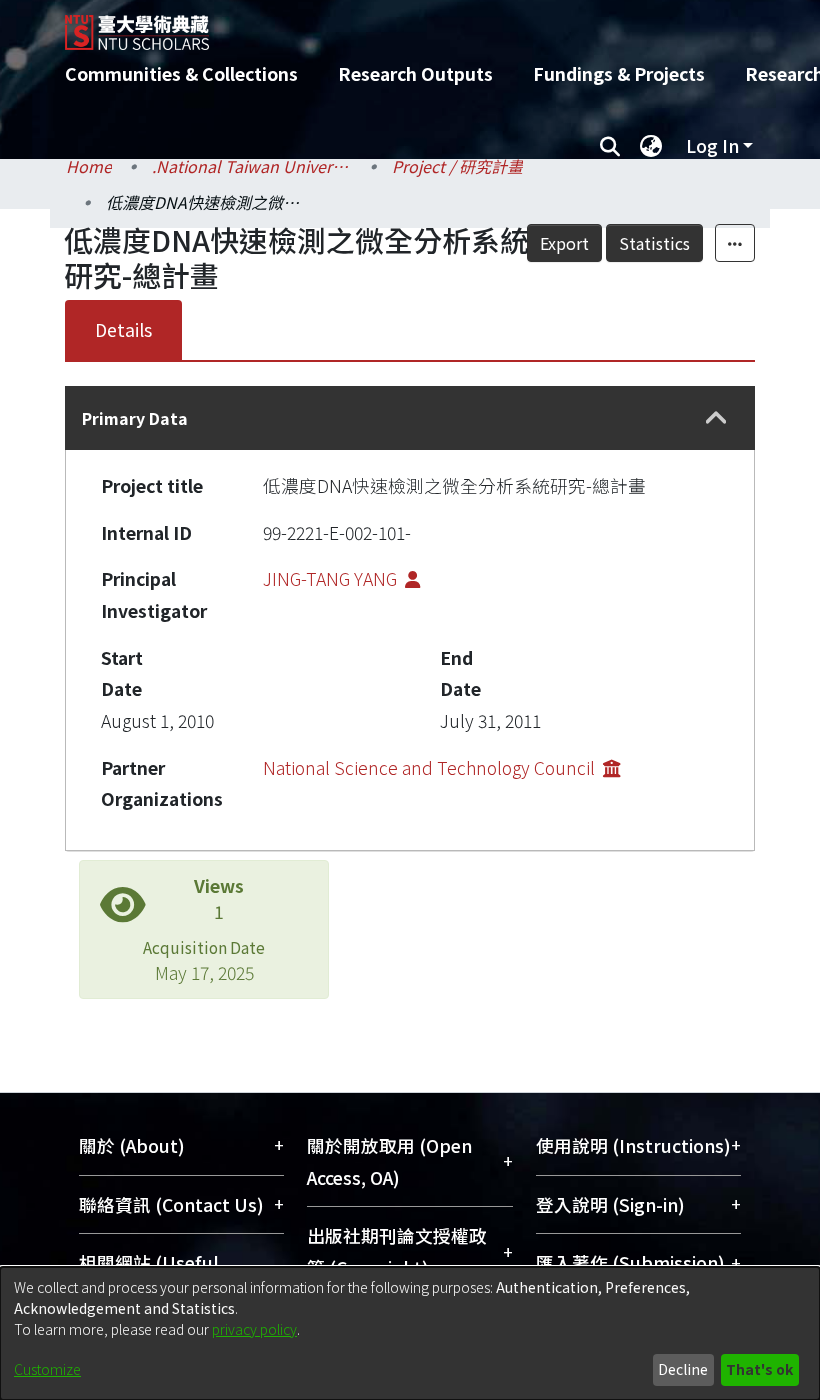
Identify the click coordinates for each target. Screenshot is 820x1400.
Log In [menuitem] (712, 145)
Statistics (654, 243)
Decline (683, 1369)
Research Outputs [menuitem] (415, 73)
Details (123, 329)
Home (89, 166)
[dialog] (410, 1333)
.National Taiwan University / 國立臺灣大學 (252, 166)
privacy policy (254, 1329)
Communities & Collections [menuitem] (181, 73)
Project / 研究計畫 (457, 166)
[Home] (425, 25)
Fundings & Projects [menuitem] (619, 73)
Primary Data (135, 418)
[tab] (410, 418)
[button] (716, 418)
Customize (47, 1369)
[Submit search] (609, 146)
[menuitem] (651, 146)
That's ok (759, 1369)
